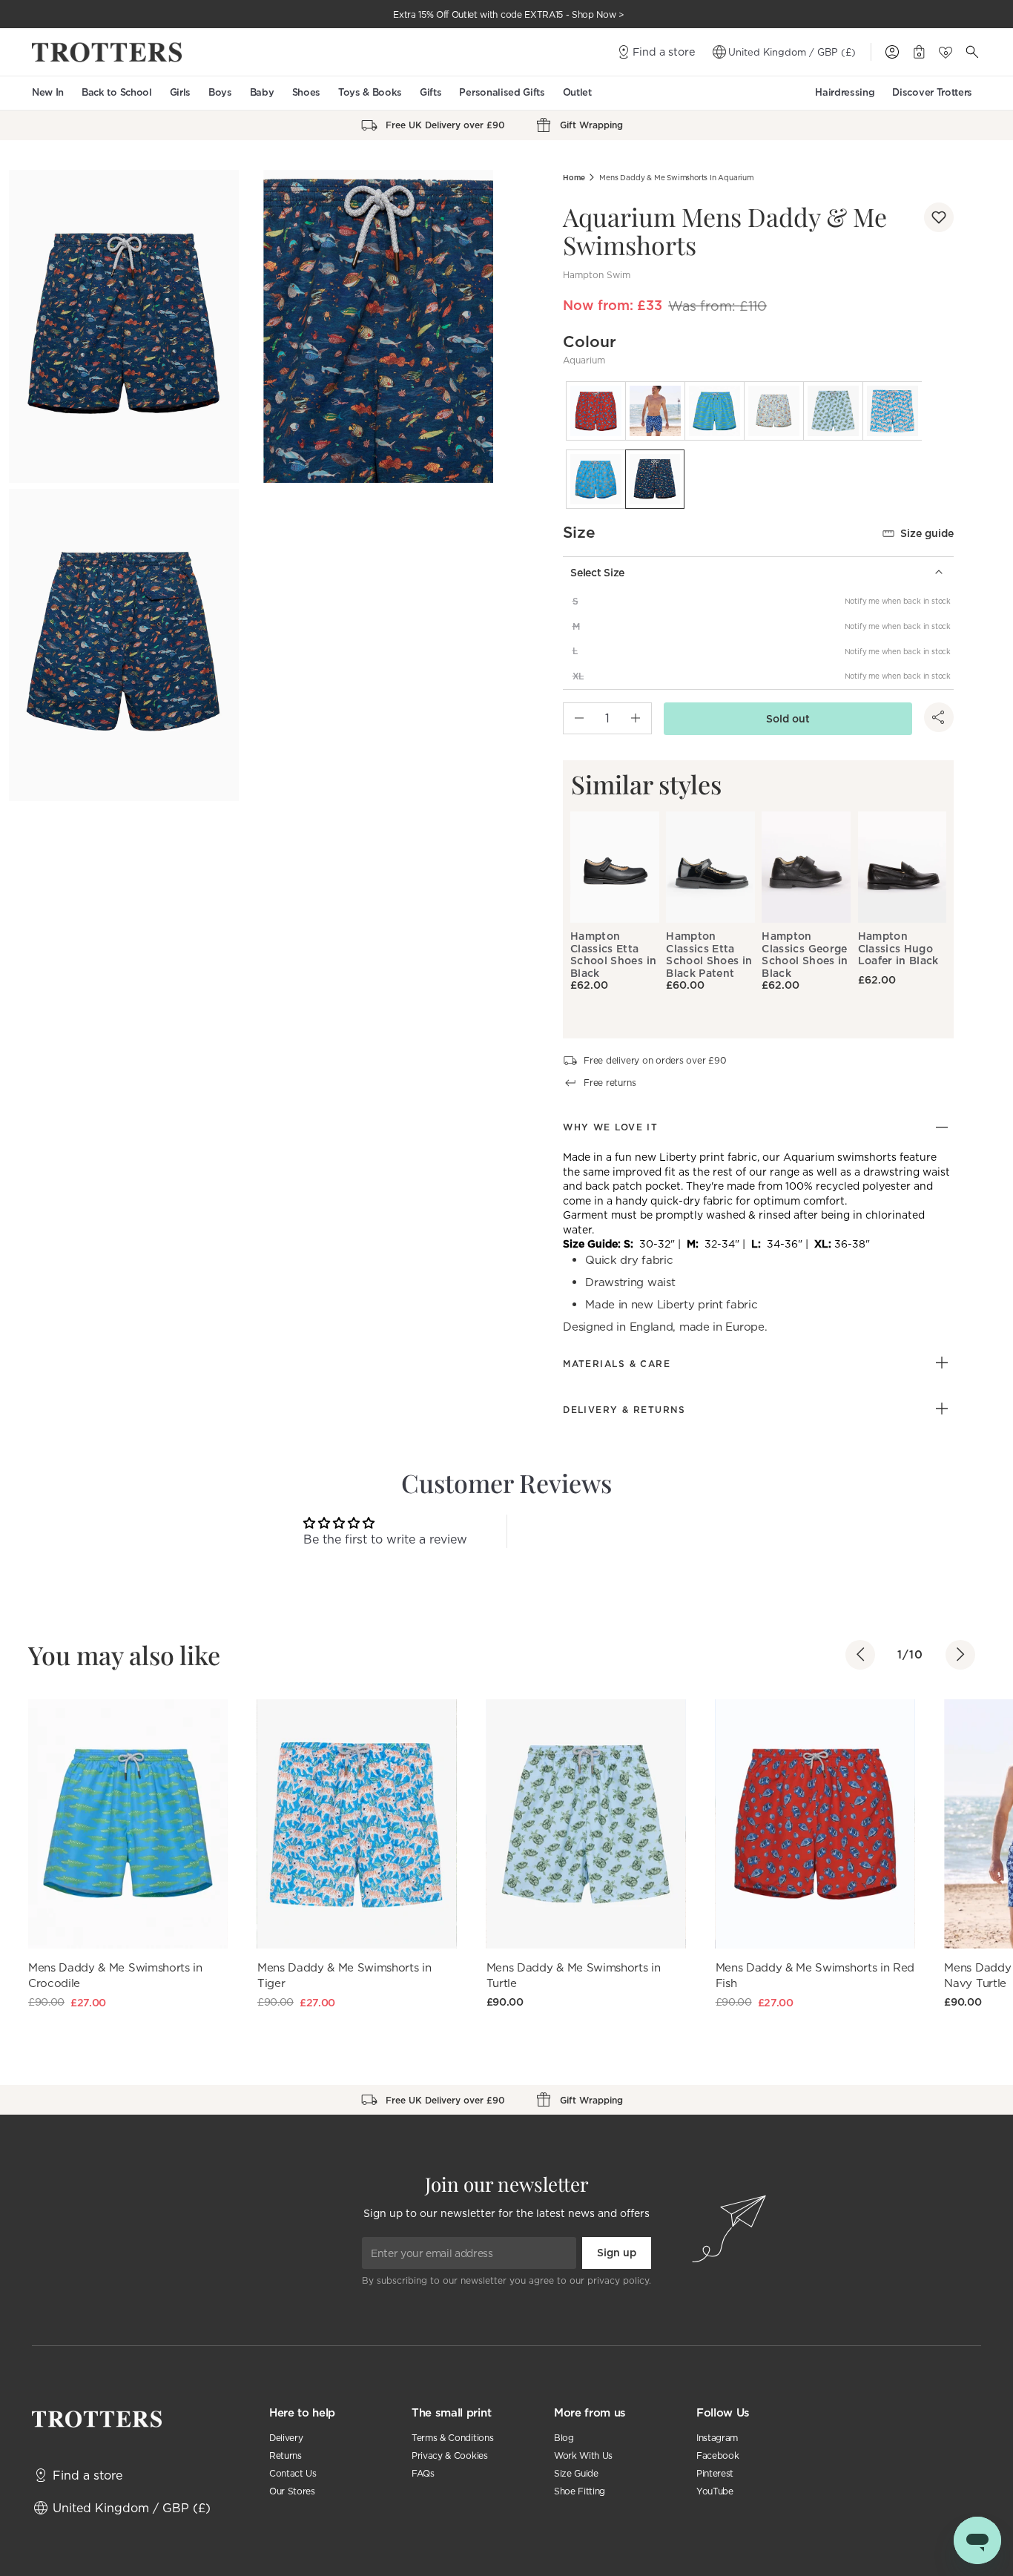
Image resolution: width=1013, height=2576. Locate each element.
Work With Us (583, 2455)
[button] (939, 217)
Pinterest (715, 2473)
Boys (220, 92)
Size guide (927, 533)
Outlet (577, 92)
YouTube (715, 2491)
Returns (286, 2455)
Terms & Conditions (452, 2438)
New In (48, 92)
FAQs (423, 2473)
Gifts (430, 92)
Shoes (306, 92)
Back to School (117, 92)
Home (574, 178)
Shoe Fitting (580, 2491)
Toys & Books (370, 92)
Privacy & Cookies (450, 2455)
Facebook (717, 2455)
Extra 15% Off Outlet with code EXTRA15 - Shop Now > (509, 14)
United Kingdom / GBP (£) (792, 52)
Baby (262, 92)
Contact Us (293, 2473)
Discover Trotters (932, 92)
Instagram (717, 2438)
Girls (180, 92)
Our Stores (292, 2491)
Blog (564, 2438)
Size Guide (576, 2473)
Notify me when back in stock (898, 601)
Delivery (286, 2438)
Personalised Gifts (502, 92)
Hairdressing (845, 92)
